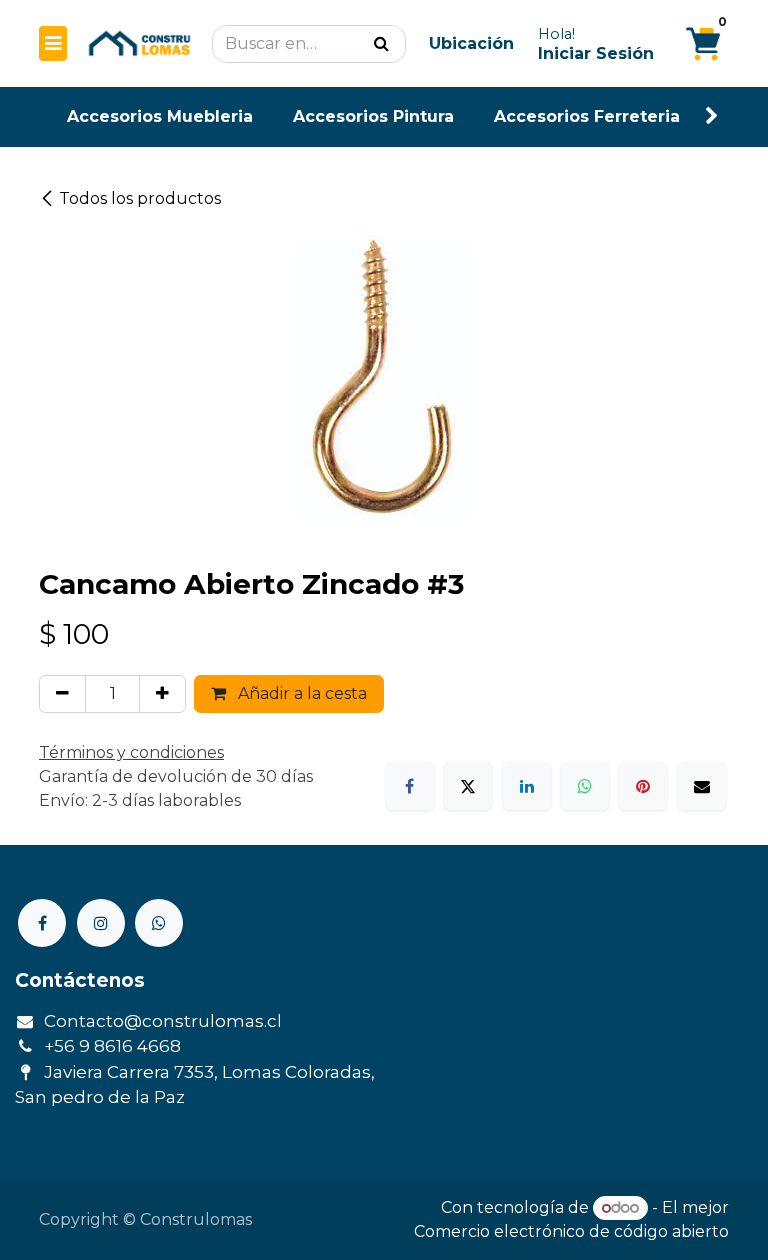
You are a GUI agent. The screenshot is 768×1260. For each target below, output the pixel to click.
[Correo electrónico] (702, 786)
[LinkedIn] (527, 786)
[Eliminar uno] (62, 694)
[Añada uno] (162, 694)
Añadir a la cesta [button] (300, 693)
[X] (468, 786)
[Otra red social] (159, 923)
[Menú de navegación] (53, 43)
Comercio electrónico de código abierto (571, 1231)
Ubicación (471, 43)
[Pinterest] (643, 786)
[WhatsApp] (585, 786)
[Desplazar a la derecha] (712, 116)
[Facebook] (410, 786)
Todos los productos (140, 198)
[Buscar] (381, 44)
